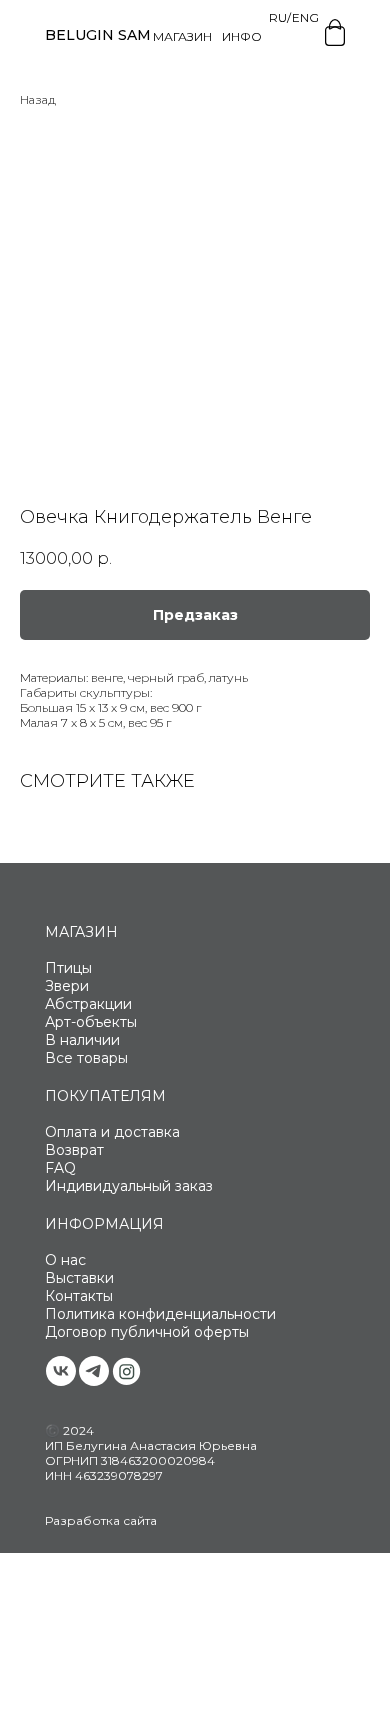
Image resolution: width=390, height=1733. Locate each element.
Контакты (79, 1296)
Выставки (79, 1278)
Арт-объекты (91, 1022)
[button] (195, 615)
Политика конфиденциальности (160, 1314)
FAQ (60, 1168)
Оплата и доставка (112, 1132)
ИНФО (242, 36)
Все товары (86, 1058)
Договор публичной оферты (147, 1332)
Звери (67, 986)
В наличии (82, 1040)
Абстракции (88, 1004)
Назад (38, 99)
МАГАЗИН (182, 36)
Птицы (68, 968)
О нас (65, 1260)
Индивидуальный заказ (129, 1186)
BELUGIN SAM (98, 35)
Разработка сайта (101, 1520)
